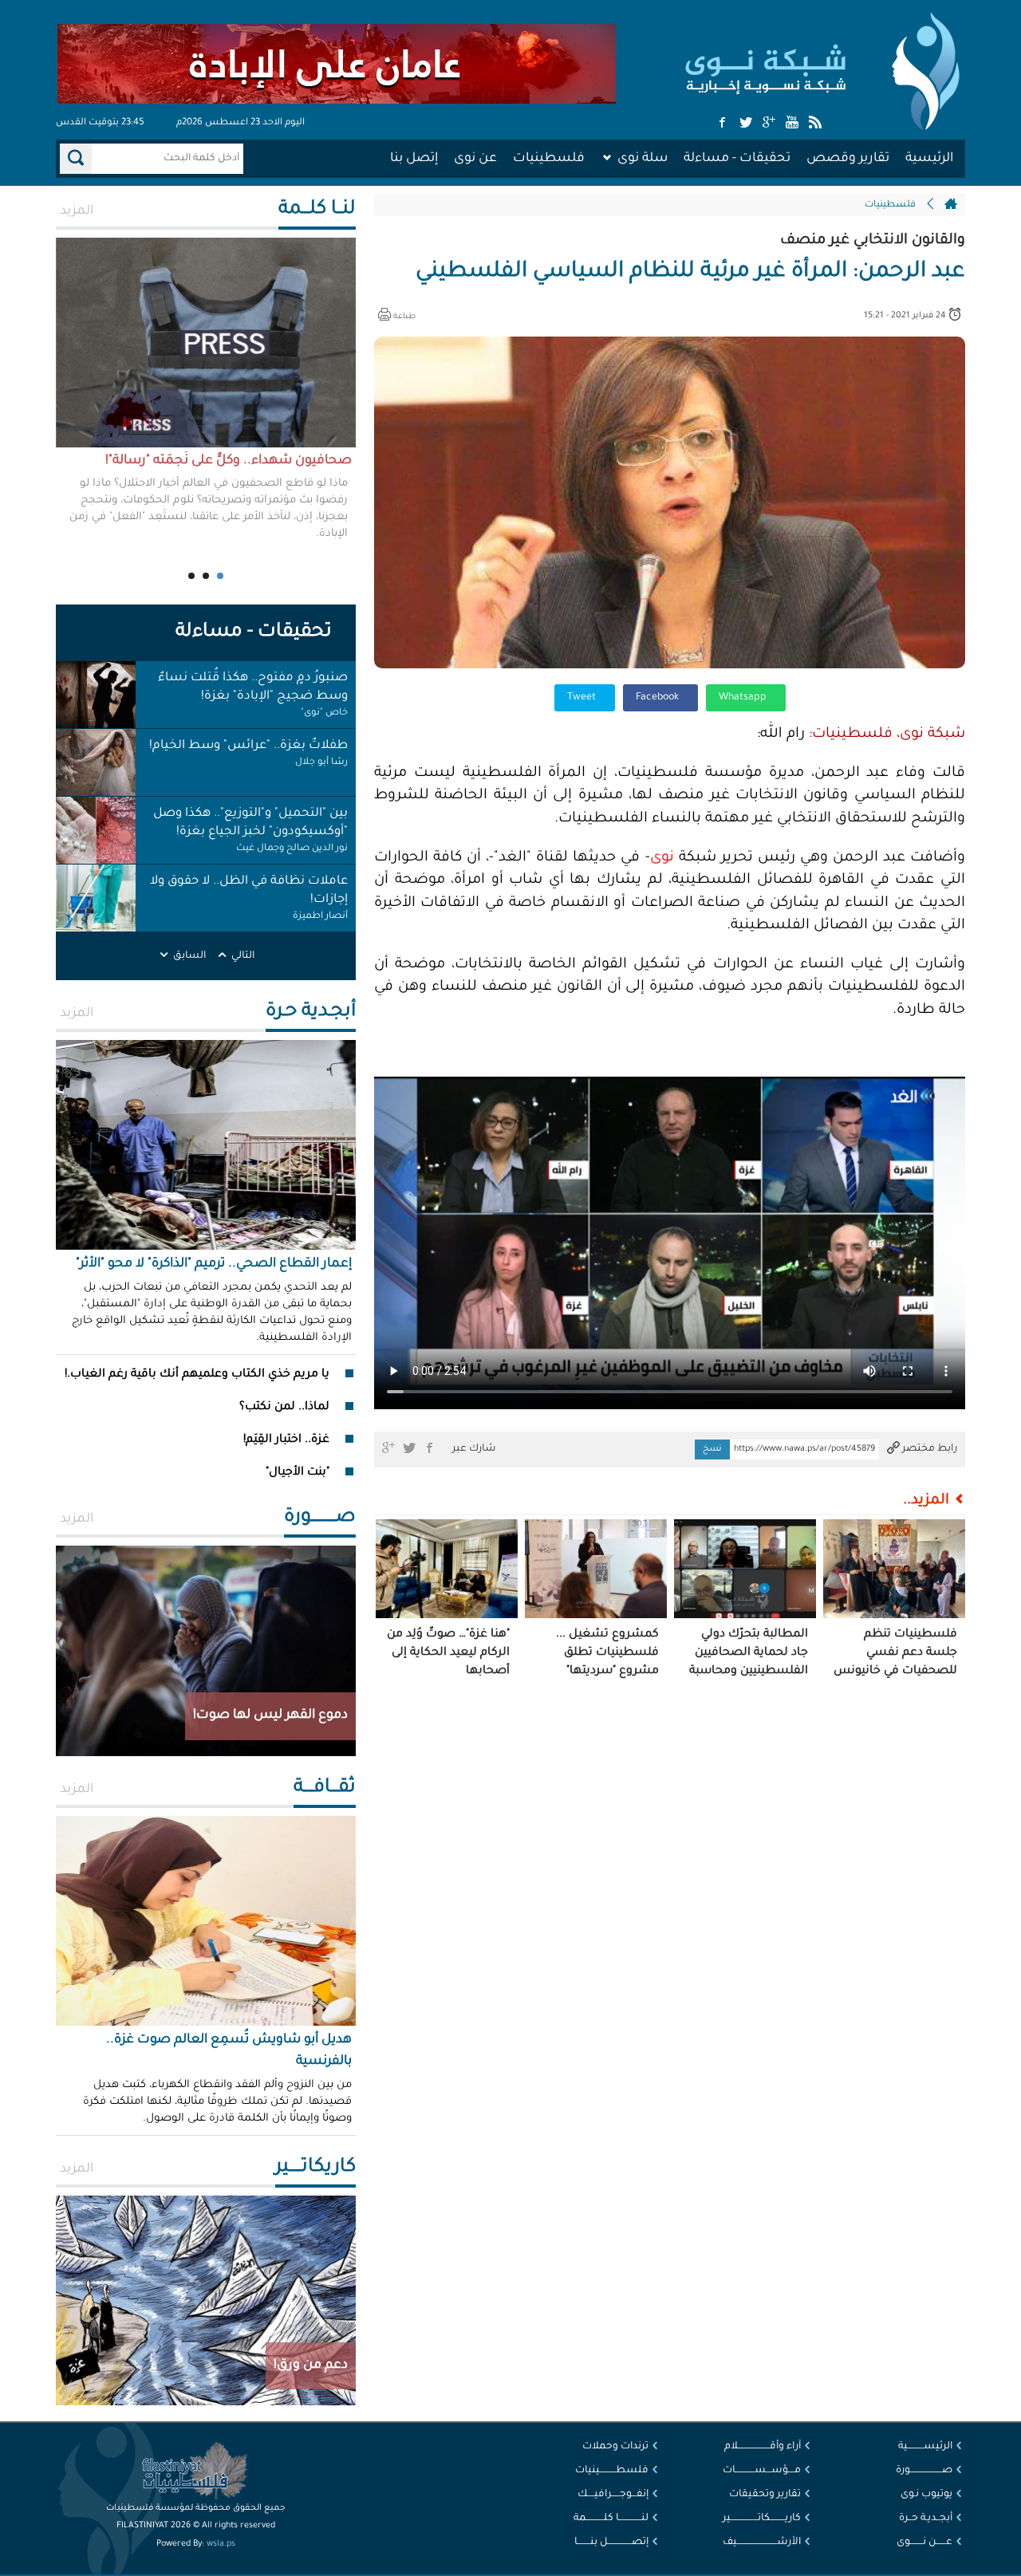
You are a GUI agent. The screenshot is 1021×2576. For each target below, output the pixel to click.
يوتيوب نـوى (926, 2495)
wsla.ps (221, 2544)
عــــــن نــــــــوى (924, 2543)
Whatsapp (744, 698)
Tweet (583, 698)
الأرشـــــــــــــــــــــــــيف (762, 2543)
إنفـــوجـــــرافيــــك (613, 2495)
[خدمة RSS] (815, 124)
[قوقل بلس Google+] (769, 124)
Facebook (658, 698)
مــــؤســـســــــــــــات (762, 2471)
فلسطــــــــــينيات (612, 2471)
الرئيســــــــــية (925, 2447)
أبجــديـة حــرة (926, 2519)
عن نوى (475, 159)
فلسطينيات (549, 159)
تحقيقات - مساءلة (737, 159)
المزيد (77, 211)
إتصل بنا (414, 159)
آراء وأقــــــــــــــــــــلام (763, 2447)
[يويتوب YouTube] (792, 124)
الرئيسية (929, 159)
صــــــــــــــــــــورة (924, 2471)
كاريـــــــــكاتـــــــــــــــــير (762, 2519)
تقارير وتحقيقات (765, 2495)
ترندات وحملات (615, 2447)
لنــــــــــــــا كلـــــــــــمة (611, 2519)
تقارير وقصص (848, 159)
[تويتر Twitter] (746, 124)
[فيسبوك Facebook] (723, 124)
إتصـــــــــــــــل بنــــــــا (611, 2543)
